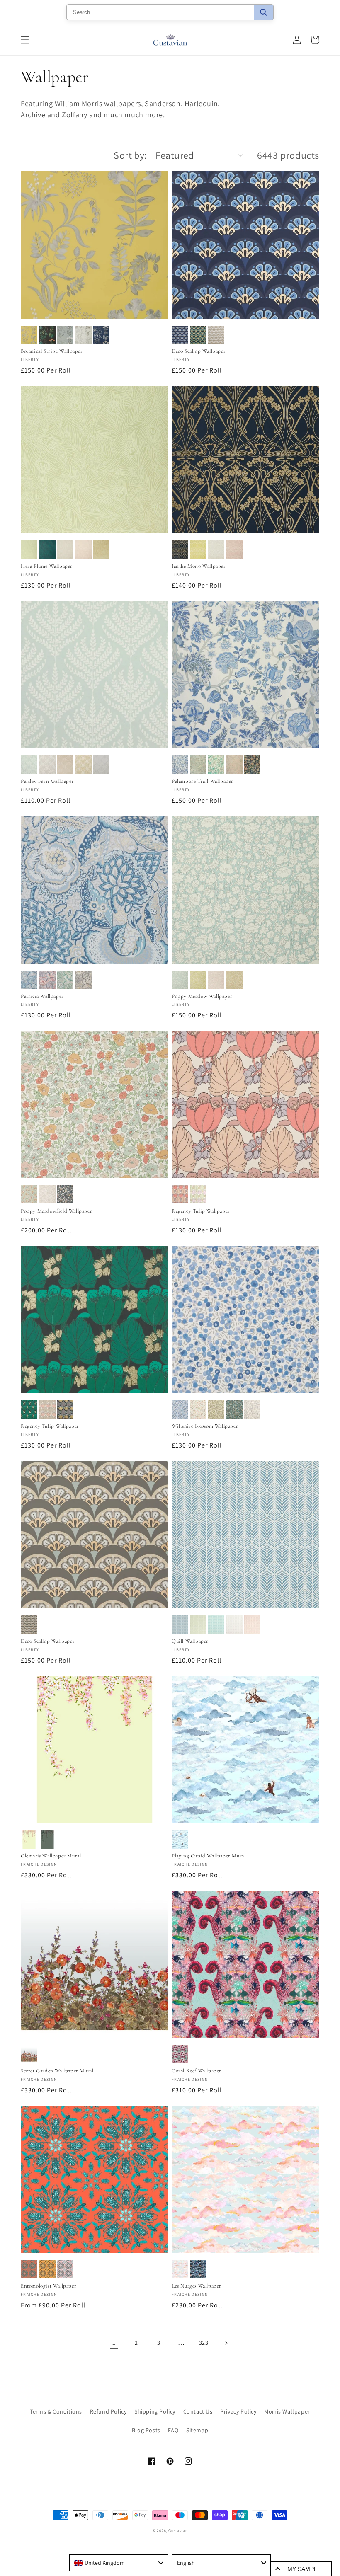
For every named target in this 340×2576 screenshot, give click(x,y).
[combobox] (119, 2563)
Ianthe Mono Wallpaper (199, 566)
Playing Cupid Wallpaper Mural (209, 1856)
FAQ (173, 2430)
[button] (25, 40)
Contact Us (198, 2411)
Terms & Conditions (56, 2411)
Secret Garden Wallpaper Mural (57, 2071)
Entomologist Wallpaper (49, 2286)
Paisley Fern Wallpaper (47, 781)
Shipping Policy (155, 2411)
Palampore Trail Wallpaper (203, 781)
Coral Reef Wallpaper (197, 2071)
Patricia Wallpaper (42, 996)
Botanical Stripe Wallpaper (52, 351)
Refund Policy (108, 2411)
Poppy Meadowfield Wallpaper (56, 1211)
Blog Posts (146, 2430)
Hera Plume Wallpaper (47, 566)
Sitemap (197, 2430)
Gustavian (178, 2531)
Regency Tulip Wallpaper (201, 1211)
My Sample (304, 2569)
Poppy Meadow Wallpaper (202, 996)
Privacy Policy (238, 2411)
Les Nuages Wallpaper (197, 2286)
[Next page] (226, 2343)
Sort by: (130, 155)
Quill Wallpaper (190, 1641)
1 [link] (114, 2342)
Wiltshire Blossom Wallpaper (205, 1426)
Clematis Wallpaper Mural (51, 1856)
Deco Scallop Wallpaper (199, 351)
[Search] (263, 12)
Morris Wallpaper (287, 2411)
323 (204, 2343)
